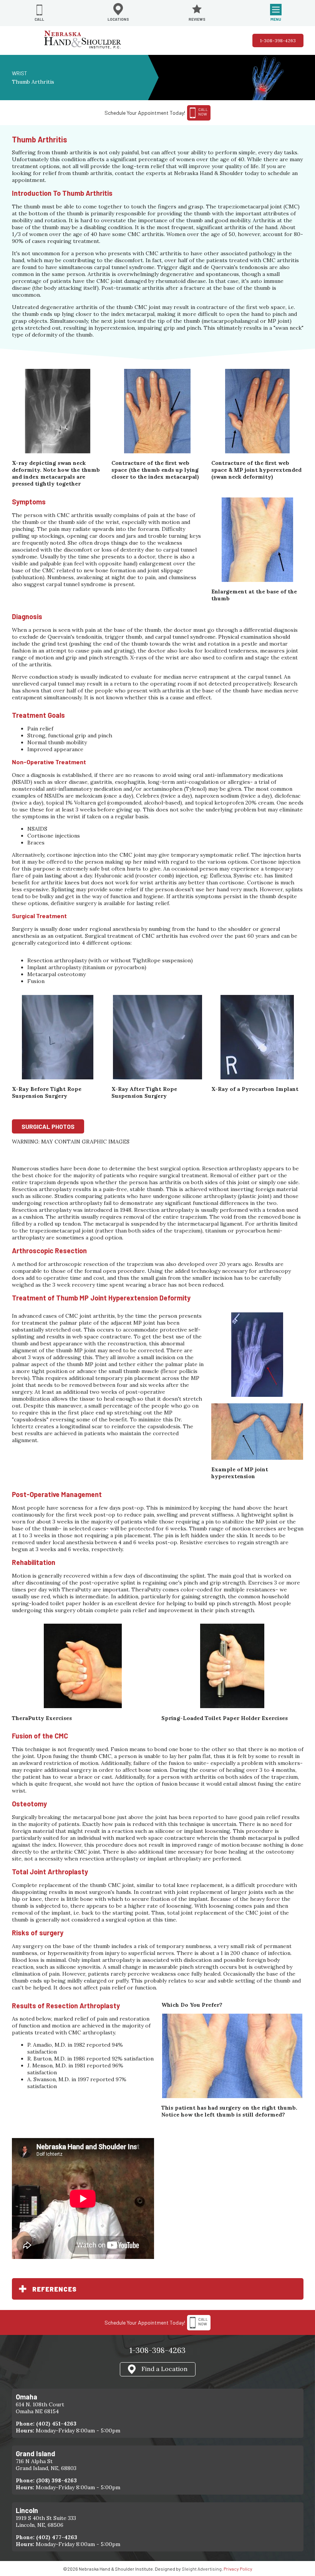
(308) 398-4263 (56, 2480)
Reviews (197, 19)
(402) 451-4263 (56, 2424)
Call (39, 19)
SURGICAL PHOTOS (48, 1126)
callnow (203, 112)
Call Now (203, 2322)
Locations (118, 19)
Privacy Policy (238, 2569)
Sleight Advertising (202, 2569)
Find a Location (164, 2368)
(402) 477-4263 (57, 2537)
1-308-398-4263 (278, 40)
